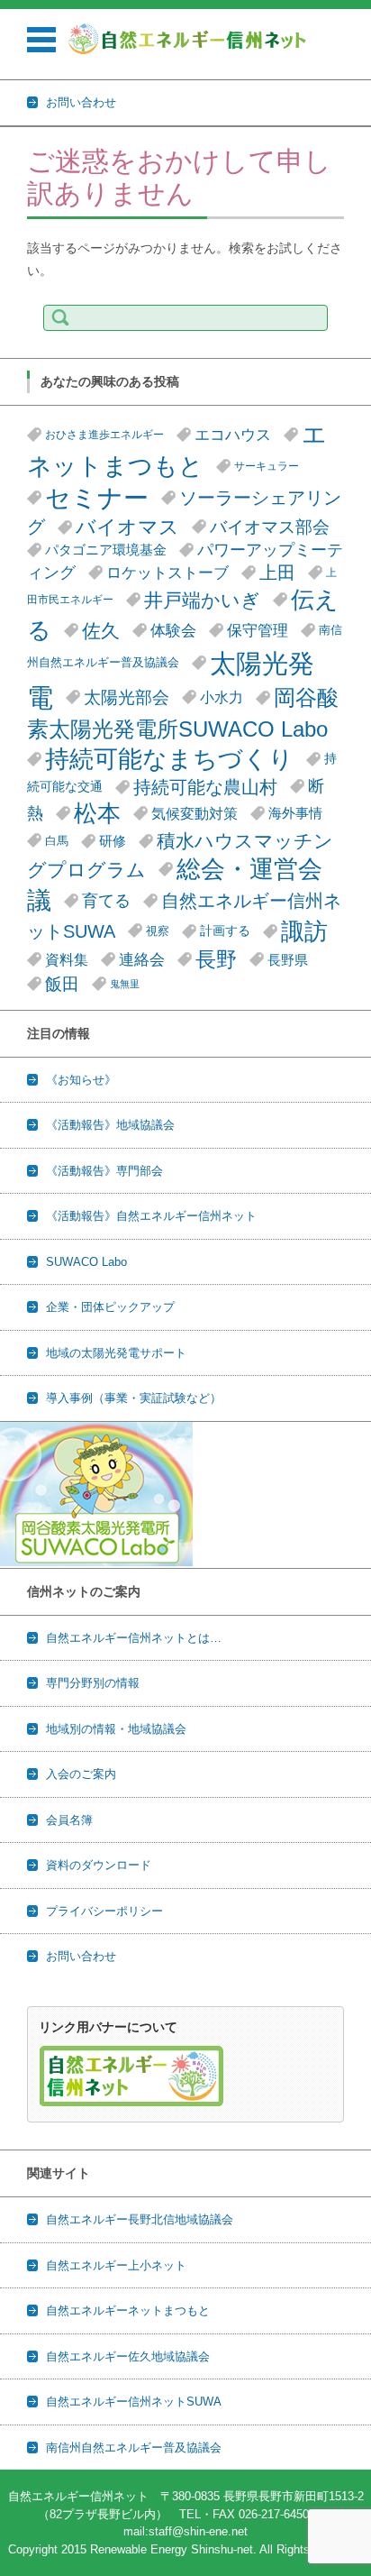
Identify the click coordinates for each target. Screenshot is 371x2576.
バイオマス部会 (270, 527)
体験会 (173, 630)
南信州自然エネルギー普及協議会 (134, 2448)
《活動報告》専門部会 (104, 1171)
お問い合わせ (81, 1956)
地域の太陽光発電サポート (116, 1353)
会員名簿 (69, 1820)
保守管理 (258, 630)
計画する (225, 931)
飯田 (62, 984)
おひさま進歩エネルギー (104, 435)
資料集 (67, 959)
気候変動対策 (195, 813)
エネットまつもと (177, 450)
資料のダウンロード (99, 1865)
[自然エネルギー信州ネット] (188, 39)
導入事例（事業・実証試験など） (134, 1398)
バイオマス (127, 527)
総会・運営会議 (175, 885)
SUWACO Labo (86, 1262)
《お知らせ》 (81, 1080)
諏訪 (304, 931)
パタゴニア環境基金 (106, 550)
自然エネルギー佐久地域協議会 (128, 2356)
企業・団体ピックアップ (110, 1307)
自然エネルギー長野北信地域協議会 (140, 2219)
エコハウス (233, 435)
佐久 (101, 631)
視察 (158, 931)
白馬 (57, 841)
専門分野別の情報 (93, 1683)
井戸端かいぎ (202, 600)
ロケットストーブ (167, 573)
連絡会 (142, 960)
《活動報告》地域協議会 (110, 1125)
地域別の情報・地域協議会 (116, 1729)
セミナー (97, 498)
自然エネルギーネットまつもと (128, 2310)
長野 (216, 959)
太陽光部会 (127, 697)
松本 (97, 813)
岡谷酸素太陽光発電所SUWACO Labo (183, 713)
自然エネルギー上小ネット (116, 2265)
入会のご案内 (81, 1774)
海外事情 (295, 813)
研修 (113, 841)
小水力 (222, 697)
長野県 (288, 960)
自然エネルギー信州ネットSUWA (134, 2402)
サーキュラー (267, 466)
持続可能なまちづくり (169, 759)
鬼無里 (125, 984)
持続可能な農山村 (205, 787)
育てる (106, 901)
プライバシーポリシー (104, 1911)
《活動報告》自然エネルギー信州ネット (151, 1216)
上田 (277, 573)
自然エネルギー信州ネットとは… (134, 1638)
